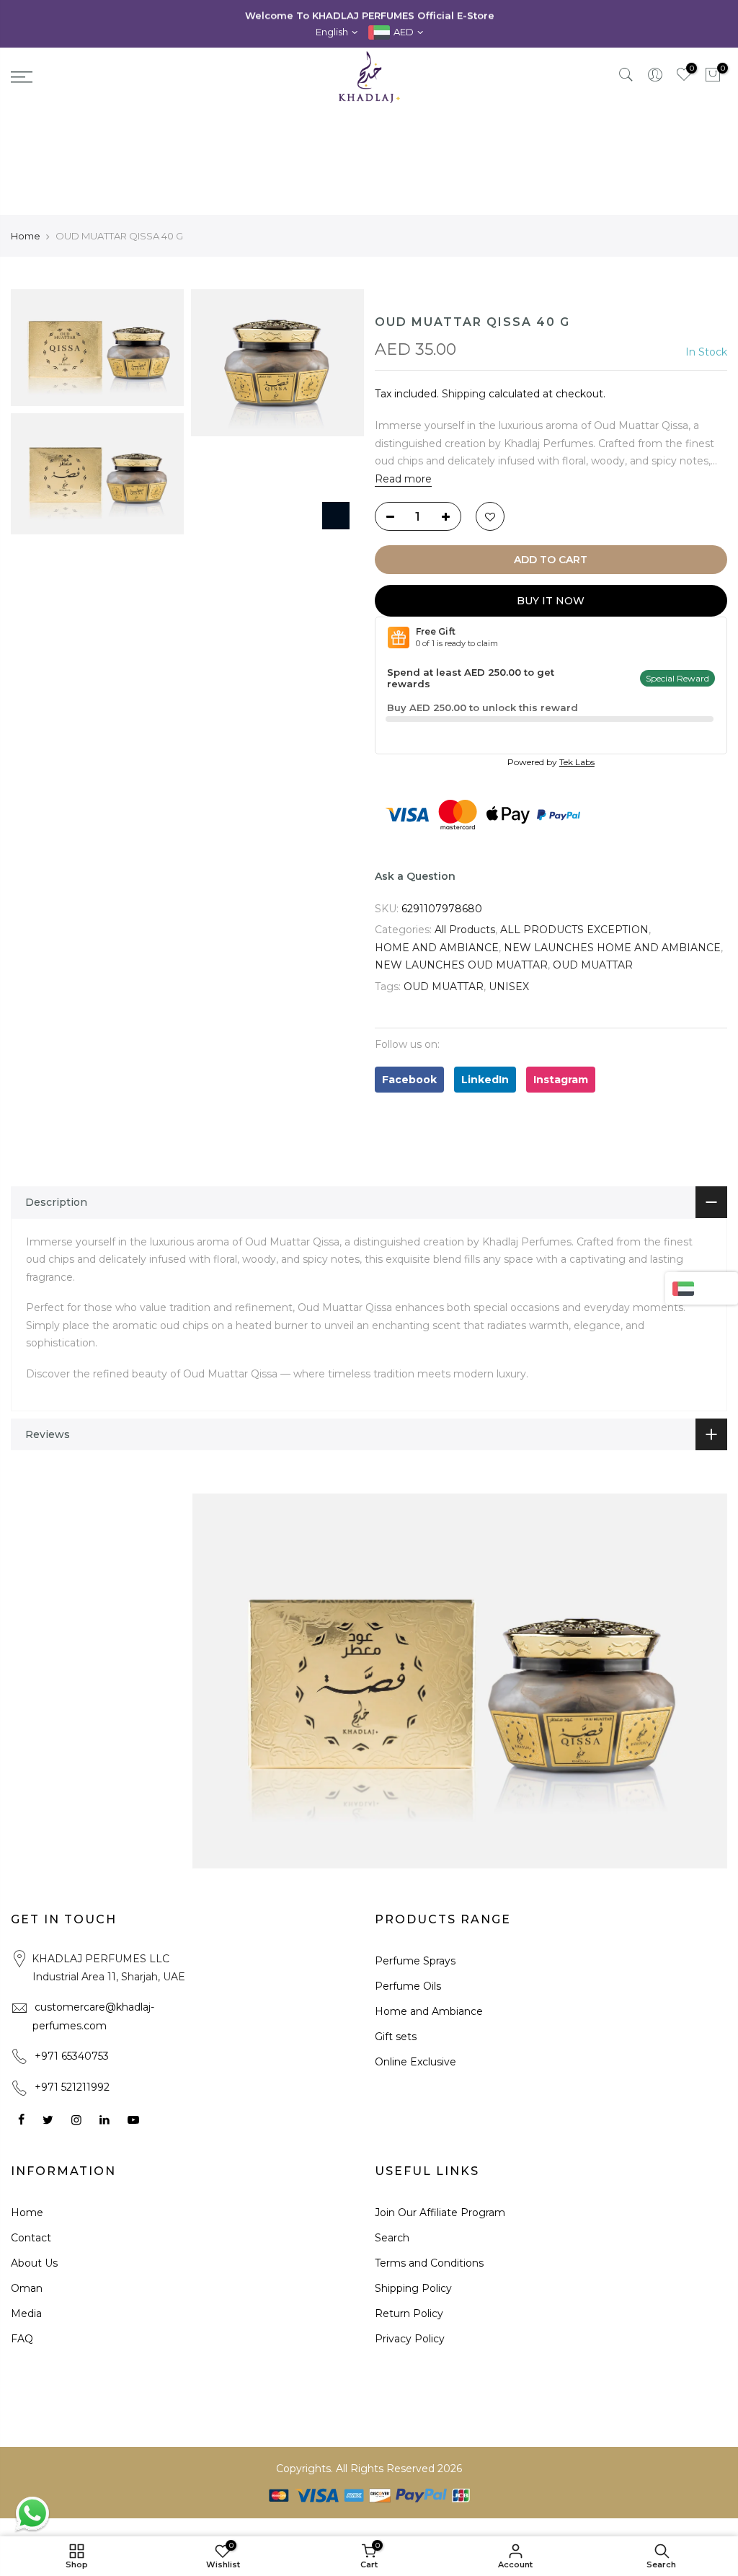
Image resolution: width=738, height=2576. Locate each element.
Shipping (464, 394)
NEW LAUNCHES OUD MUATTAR (461, 965)
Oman (27, 2288)
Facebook (409, 1080)
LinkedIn (485, 1080)
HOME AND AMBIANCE (437, 948)
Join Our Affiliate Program (440, 2213)
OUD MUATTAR (593, 965)
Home (26, 236)
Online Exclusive (415, 2062)
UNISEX (509, 987)
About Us (34, 2263)
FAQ (22, 2339)
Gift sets (396, 2037)
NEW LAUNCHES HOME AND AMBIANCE (612, 948)
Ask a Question (415, 876)
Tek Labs (577, 762)
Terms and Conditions (429, 2263)
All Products (465, 930)
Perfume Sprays (415, 1961)
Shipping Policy (413, 2288)
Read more (403, 479)
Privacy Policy (410, 2339)
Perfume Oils (408, 1986)
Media (26, 2313)
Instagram (561, 1080)
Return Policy (409, 2313)
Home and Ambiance (429, 2011)
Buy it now (551, 601)
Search (392, 2238)
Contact (31, 2238)
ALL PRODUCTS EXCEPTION (574, 930)
